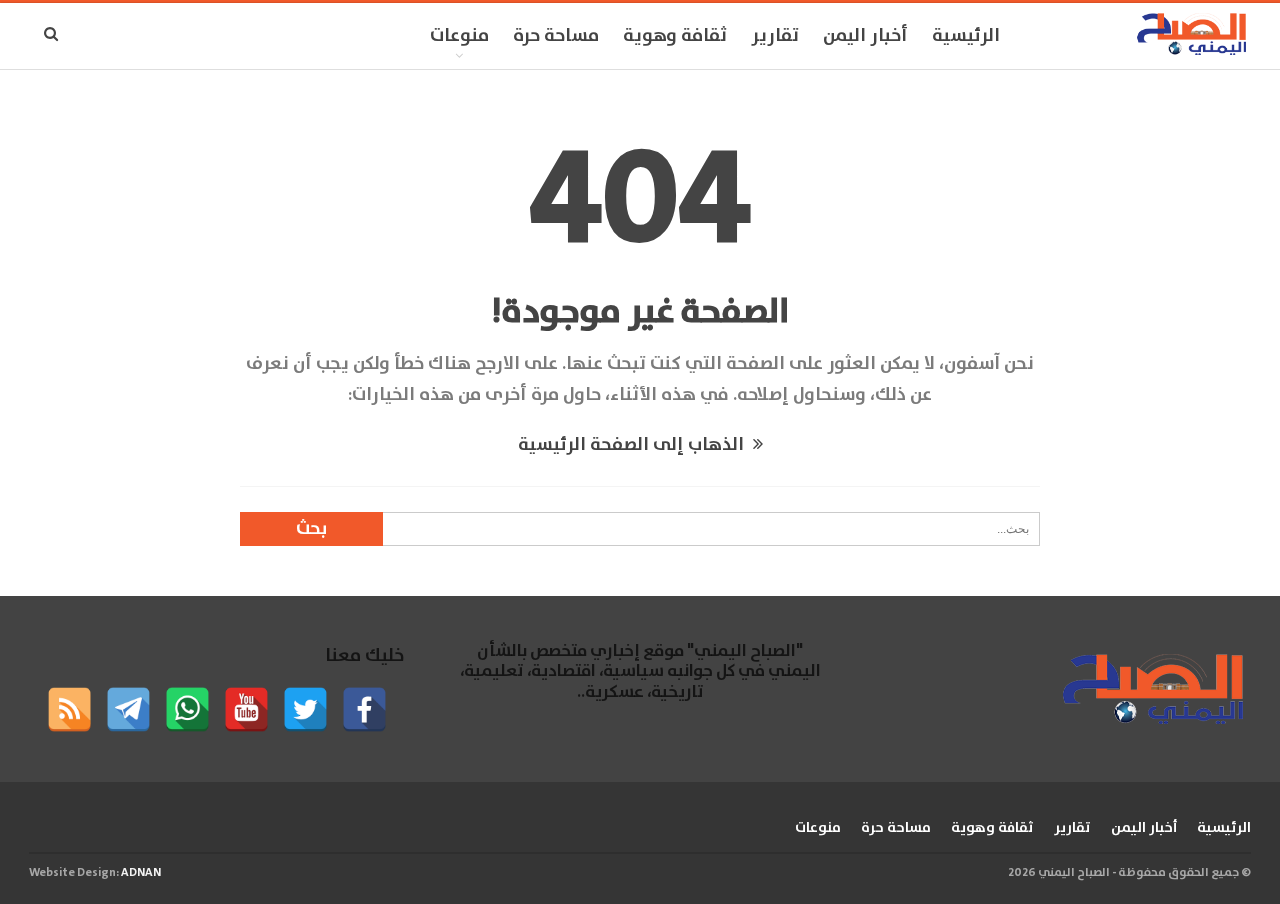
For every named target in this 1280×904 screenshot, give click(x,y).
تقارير (775, 36)
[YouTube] (246, 709)
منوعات (459, 36)
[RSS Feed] (69, 709)
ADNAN (141, 872)
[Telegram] (128, 709)
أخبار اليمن (865, 36)
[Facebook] (364, 709)
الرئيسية (966, 36)
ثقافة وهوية (675, 36)
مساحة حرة (556, 36)
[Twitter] (305, 709)
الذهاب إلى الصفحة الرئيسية (633, 445)
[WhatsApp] (187, 709)
